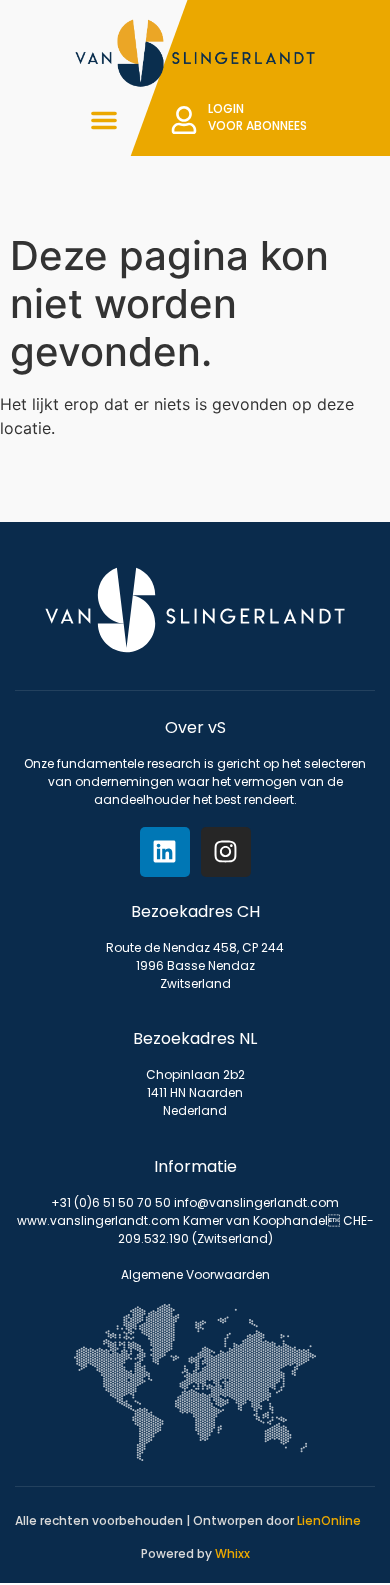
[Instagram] (226, 852)
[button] (104, 120)
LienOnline (329, 1520)
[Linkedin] (165, 852)
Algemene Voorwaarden (195, 1274)
